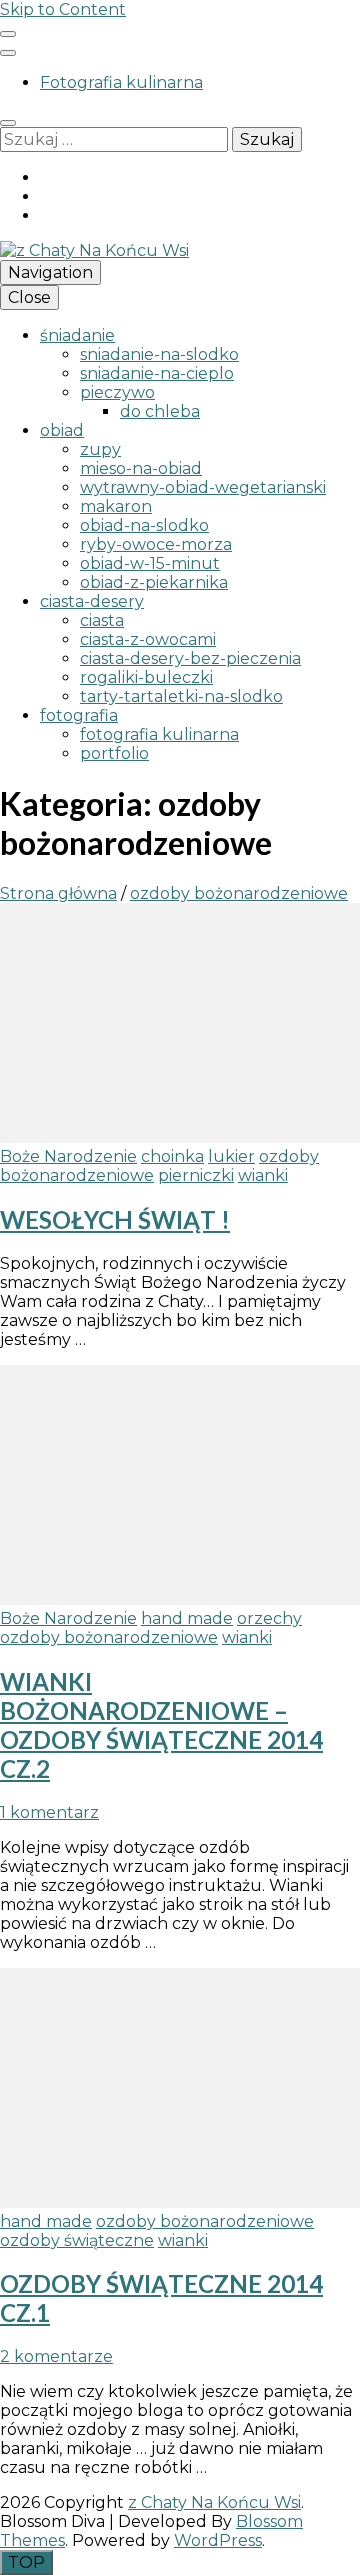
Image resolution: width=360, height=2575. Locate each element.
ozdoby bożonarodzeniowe (109, 1637)
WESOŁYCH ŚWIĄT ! (115, 1219)
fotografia (79, 715)
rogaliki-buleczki (146, 677)
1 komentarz (49, 1812)
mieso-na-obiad (141, 468)
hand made (187, 1618)
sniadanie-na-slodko (159, 354)
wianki (263, 1175)
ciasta (102, 620)
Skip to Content (63, 9)
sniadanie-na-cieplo (157, 373)
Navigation (50, 272)
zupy (100, 449)
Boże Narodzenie (68, 1156)
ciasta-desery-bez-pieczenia (190, 658)
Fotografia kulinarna (121, 82)
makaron (116, 506)
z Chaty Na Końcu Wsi (214, 2502)
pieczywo (117, 392)
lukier (231, 1156)
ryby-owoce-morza (156, 544)
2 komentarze (56, 2356)
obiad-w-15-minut (150, 563)
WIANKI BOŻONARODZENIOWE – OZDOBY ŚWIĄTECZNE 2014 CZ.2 (161, 1725)
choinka (172, 1156)
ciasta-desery (92, 601)
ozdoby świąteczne (77, 2240)
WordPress (218, 2540)
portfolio (114, 753)
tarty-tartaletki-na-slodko (181, 696)
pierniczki (196, 1175)
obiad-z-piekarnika (154, 582)
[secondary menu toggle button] (8, 34)
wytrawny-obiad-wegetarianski (203, 487)
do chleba (160, 411)
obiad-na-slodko (144, 525)
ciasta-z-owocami (148, 639)
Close (29, 297)
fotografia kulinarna (159, 734)
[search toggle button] (8, 123)
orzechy (269, 1618)
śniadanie (77, 335)
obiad (62, 430)
